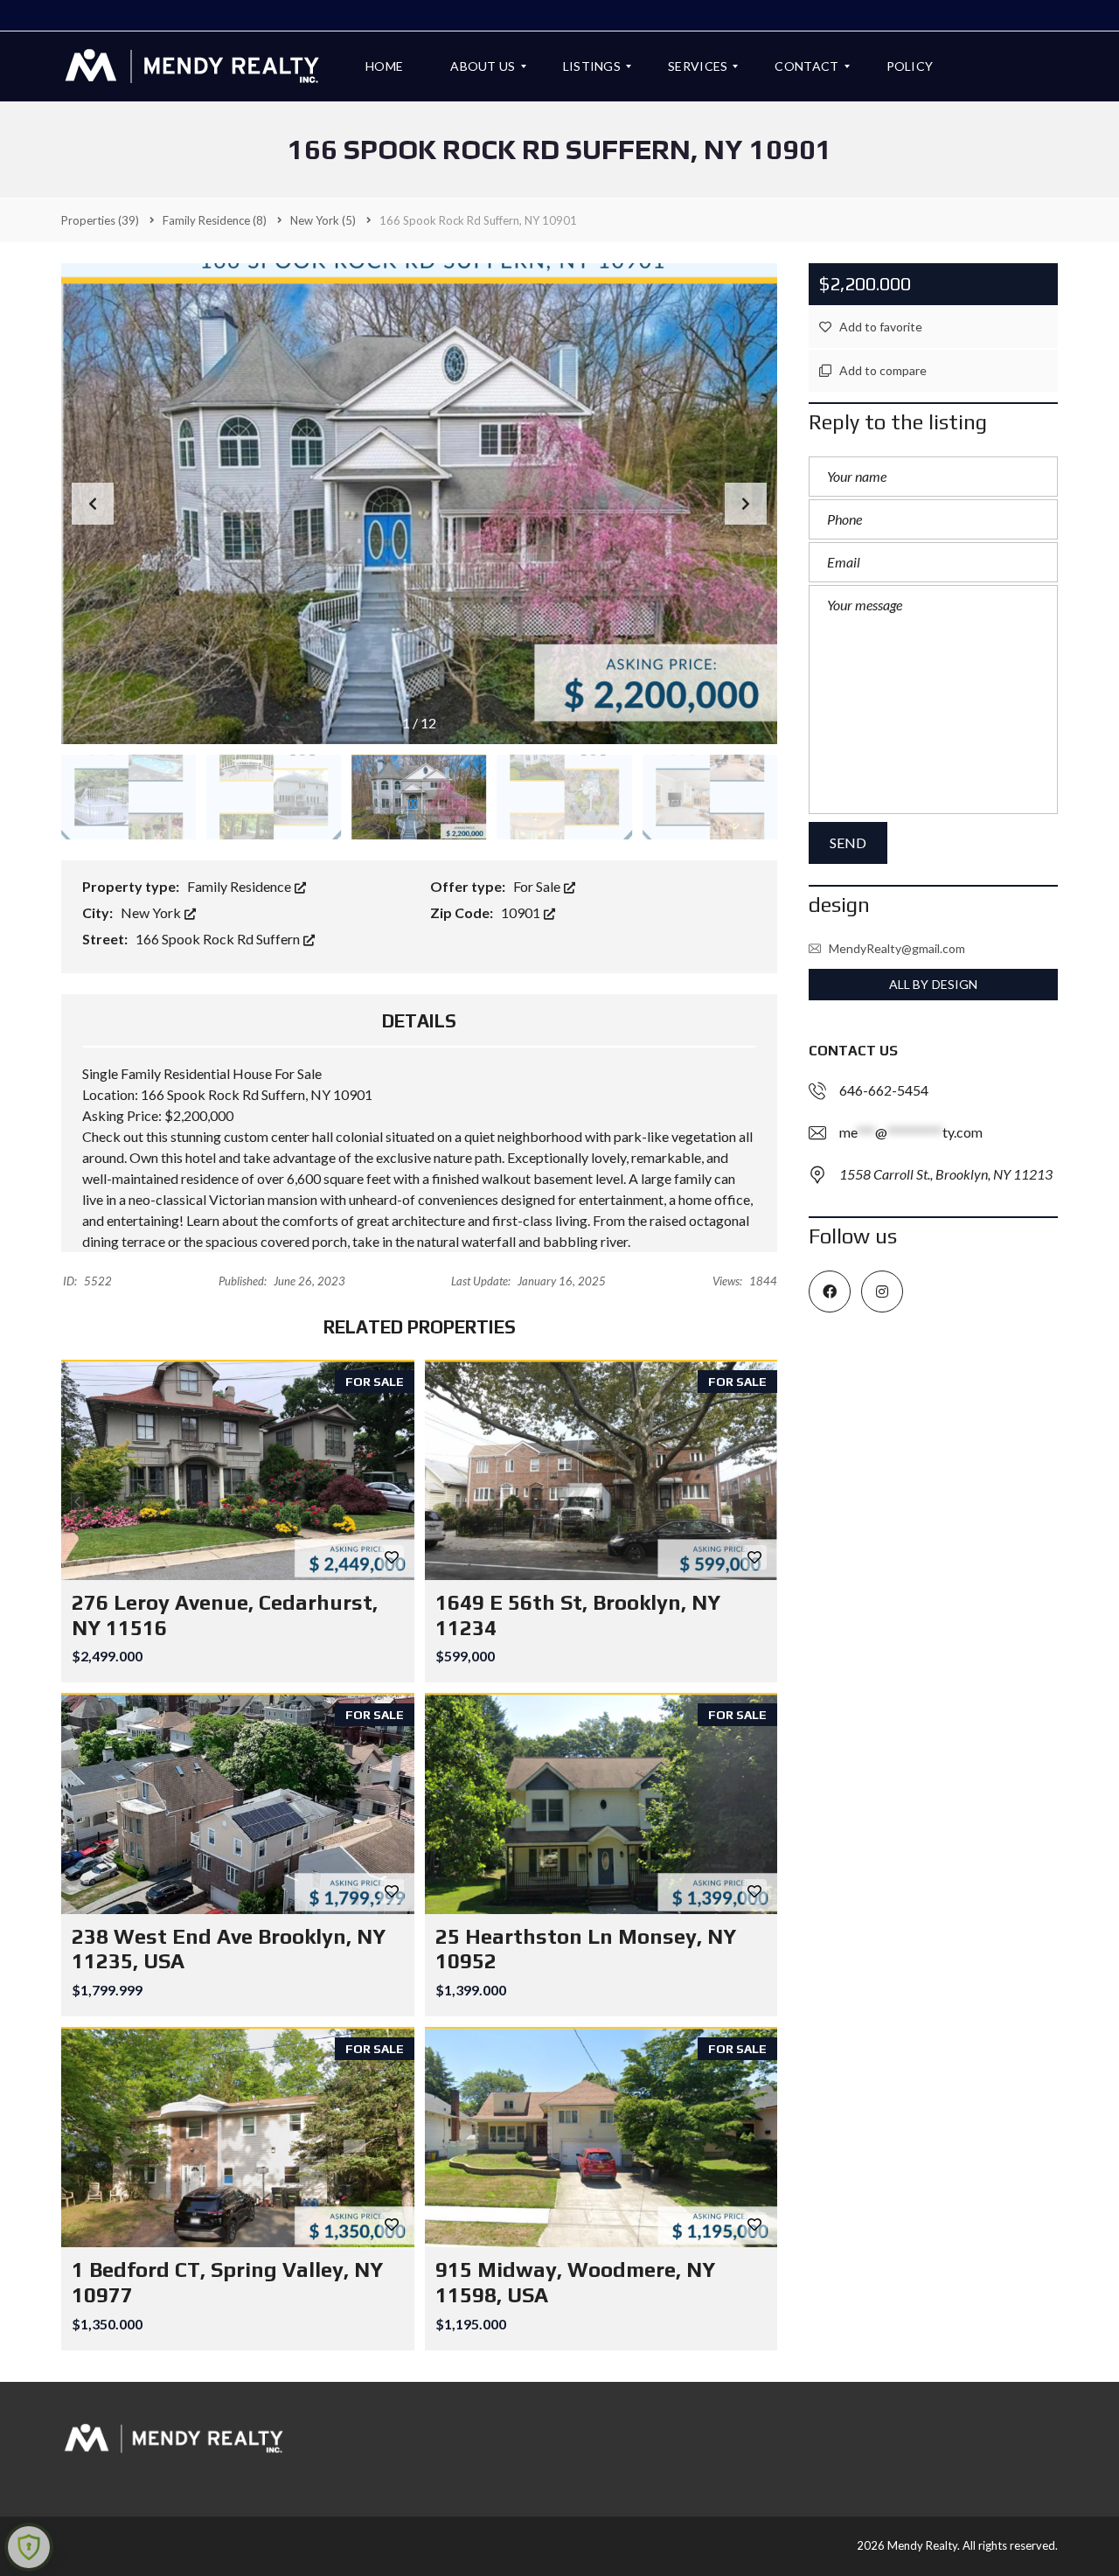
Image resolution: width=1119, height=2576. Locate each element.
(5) (323, 220)
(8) (215, 220)
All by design (933, 984)
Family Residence (240, 886)
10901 (522, 912)
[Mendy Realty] (192, 66)
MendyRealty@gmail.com (897, 948)
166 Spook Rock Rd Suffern (219, 939)
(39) (100, 220)
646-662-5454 (884, 1090)
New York (152, 912)
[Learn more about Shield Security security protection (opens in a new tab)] (29, 2547)
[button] (746, 504)
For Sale (538, 886)
